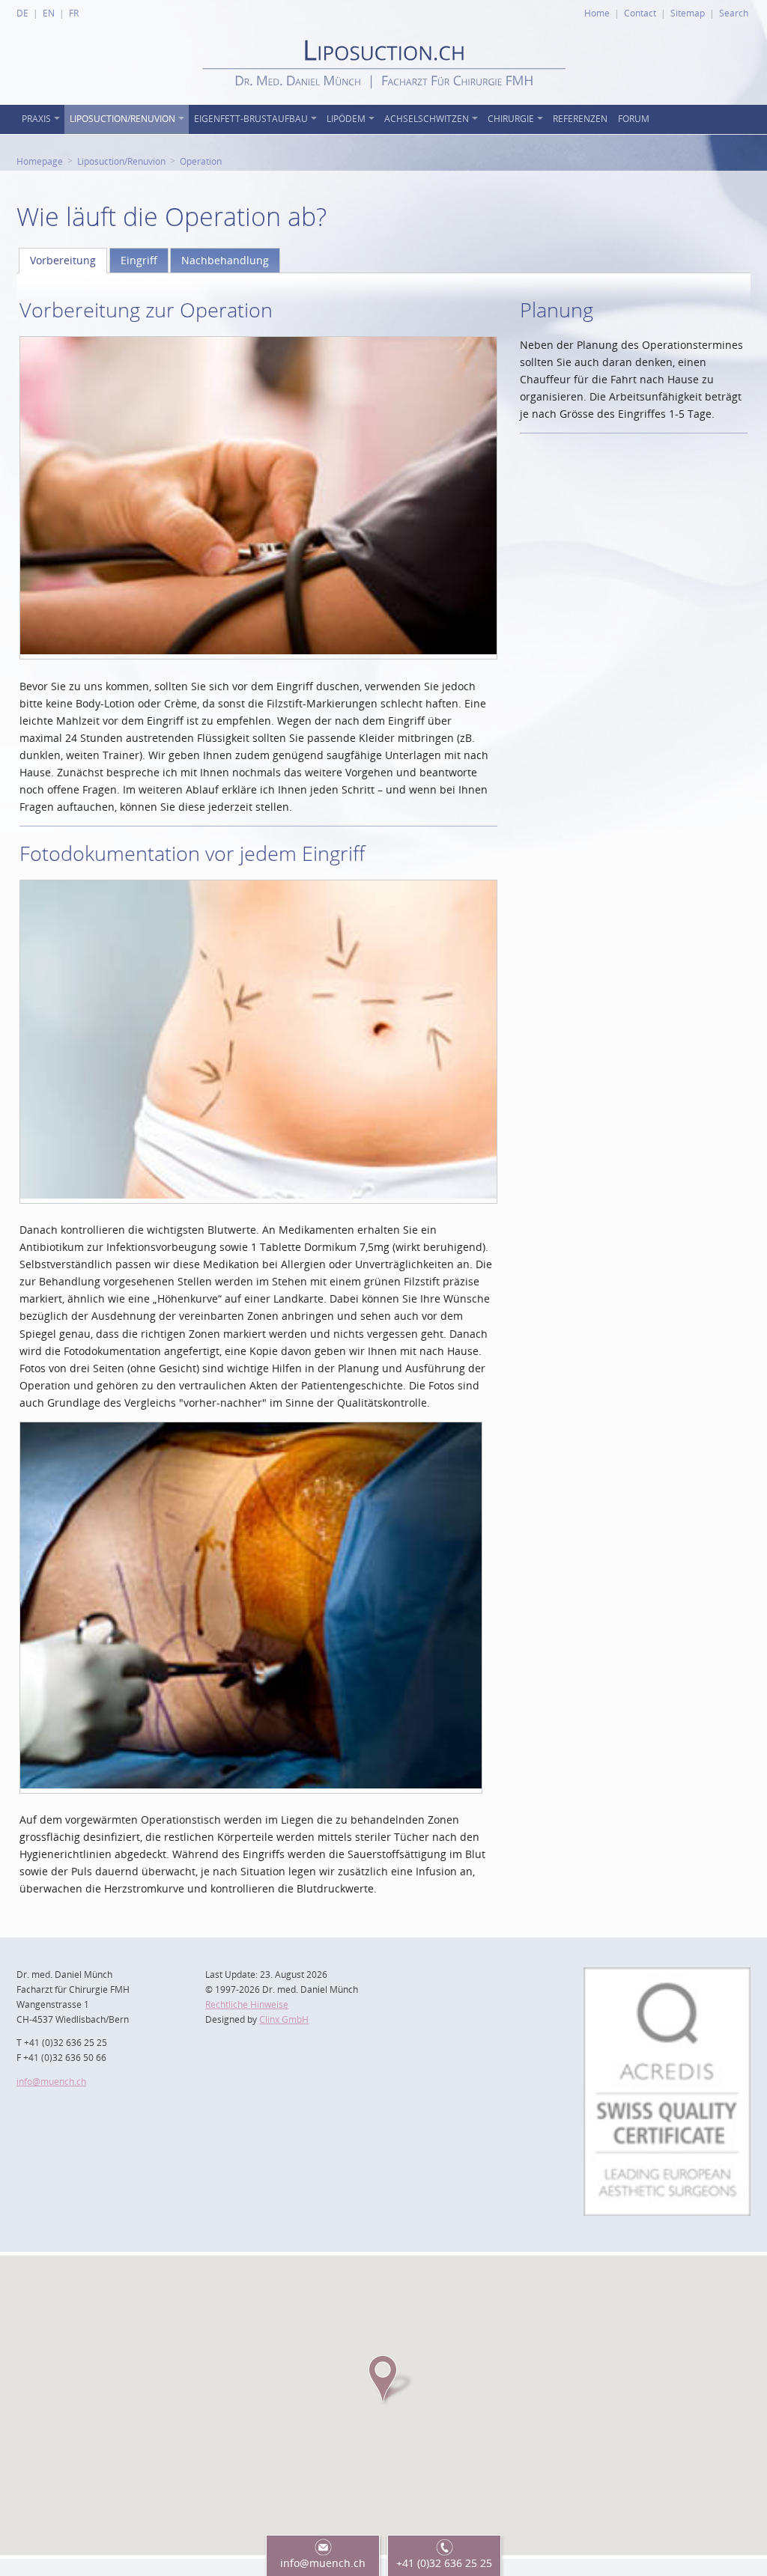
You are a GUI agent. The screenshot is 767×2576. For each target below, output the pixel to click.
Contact (640, 13)
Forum (634, 119)
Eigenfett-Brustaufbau (251, 119)
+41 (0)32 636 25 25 (444, 2563)
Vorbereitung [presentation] (63, 260)
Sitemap (688, 13)
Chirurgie (511, 119)
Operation (201, 161)
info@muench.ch (51, 2082)
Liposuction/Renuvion (122, 119)
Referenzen (580, 119)
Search (734, 13)
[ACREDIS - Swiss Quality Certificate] (667, 1976)
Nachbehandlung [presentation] (225, 260)
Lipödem (346, 119)
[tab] (63, 261)
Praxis (36, 119)
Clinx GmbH (284, 2019)
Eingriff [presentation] (139, 260)
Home (597, 13)
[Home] (384, 101)
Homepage (40, 161)
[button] (383, 2379)
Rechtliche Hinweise (247, 2004)
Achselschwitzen (427, 119)
